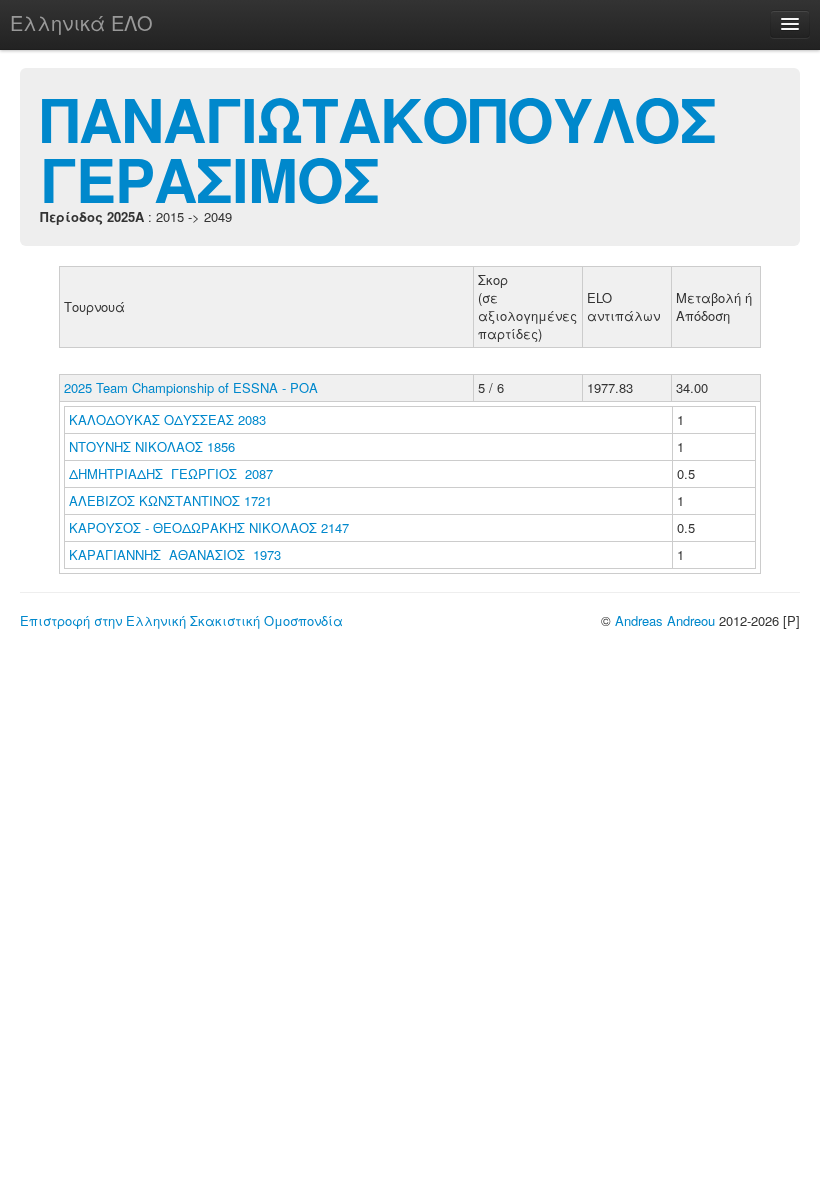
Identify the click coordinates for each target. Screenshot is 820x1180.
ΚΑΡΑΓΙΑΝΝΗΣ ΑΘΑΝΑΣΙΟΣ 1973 (175, 554)
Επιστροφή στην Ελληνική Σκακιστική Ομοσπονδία (181, 620)
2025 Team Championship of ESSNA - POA (191, 387)
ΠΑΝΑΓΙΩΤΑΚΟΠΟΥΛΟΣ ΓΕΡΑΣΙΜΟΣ (378, 148)
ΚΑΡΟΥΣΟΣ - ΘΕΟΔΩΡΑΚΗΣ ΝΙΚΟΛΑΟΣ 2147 (209, 527)
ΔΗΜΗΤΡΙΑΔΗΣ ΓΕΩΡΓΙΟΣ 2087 (171, 473)
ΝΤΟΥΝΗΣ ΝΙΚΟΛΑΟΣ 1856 (152, 446)
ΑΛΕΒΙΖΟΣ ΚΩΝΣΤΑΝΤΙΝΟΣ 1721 (170, 500)
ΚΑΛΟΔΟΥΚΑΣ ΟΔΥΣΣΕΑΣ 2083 (167, 419)
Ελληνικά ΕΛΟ (81, 22)
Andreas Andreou (665, 620)
